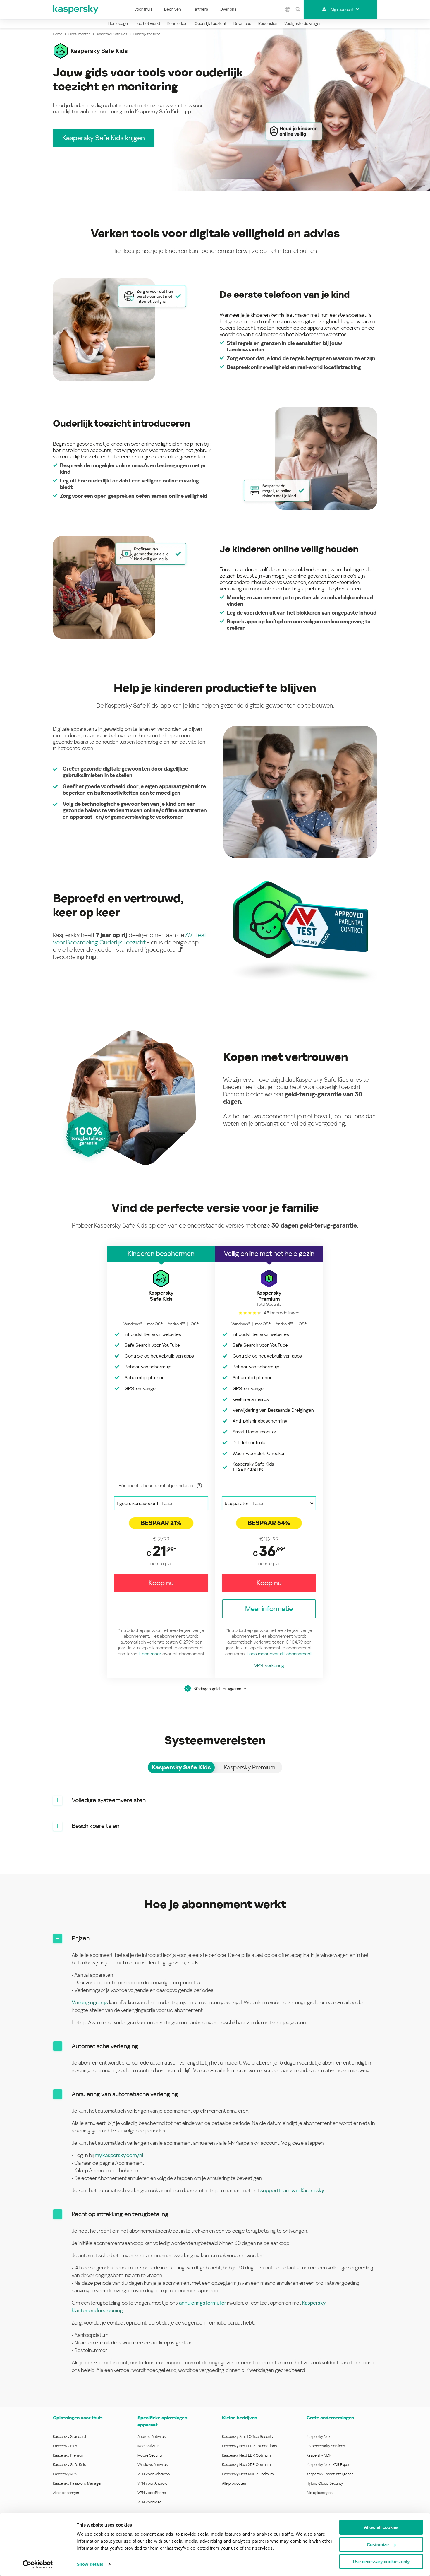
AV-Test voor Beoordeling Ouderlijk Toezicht (130, 939)
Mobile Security (150, 2455)
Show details (90, 2564)
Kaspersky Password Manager (77, 2483)
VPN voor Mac (149, 2502)
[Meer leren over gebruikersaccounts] (199, 1486)
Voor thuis (143, 9)
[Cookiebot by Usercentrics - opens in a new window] (38, 2565)
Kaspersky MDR (319, 2455)
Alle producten (234, 2483)
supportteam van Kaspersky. (293, 2190)
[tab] (181, 1767)
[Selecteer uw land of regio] (288, 9)
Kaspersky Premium (69, 2455)
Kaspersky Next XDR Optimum (246, 2465)
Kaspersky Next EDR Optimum (246, 2455)
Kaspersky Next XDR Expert (329, 2465)
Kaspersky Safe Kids (69, 2465)
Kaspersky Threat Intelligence (330, 2474)
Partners (200, 9)
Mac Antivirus (148, 2446)
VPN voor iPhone (152, 2493)
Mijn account (342, 9)
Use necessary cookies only (381, 2562)
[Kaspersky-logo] (76, 9)
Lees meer (150, 1654)
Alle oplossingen (66, 2493)
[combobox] (161, 1503)
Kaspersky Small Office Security (248, 2436)
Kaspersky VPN (65, 2474)
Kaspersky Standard (69, 2436)
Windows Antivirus (153, 2465)
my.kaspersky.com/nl (119, 2155)
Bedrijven (173, 9)
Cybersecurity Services (326, 2446)
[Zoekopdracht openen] (298, 9)
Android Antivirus (152, 2436)
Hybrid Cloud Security (325, 2483)
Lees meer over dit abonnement (279, 1654)
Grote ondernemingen (330, 2418)
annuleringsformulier (203, 2303)
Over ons (228, 9)
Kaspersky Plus (65, 2446)
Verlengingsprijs (90, 2002)
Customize (378, 2545)
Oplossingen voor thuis (78, 2418)
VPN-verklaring (269, 1665)
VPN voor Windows (154, 2474)
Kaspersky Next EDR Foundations (249, 2446)
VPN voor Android (153, 2483)
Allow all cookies (381, 2527)
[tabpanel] (215, 1813)
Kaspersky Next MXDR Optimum (248, 2474)
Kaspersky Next (319, 2436)
